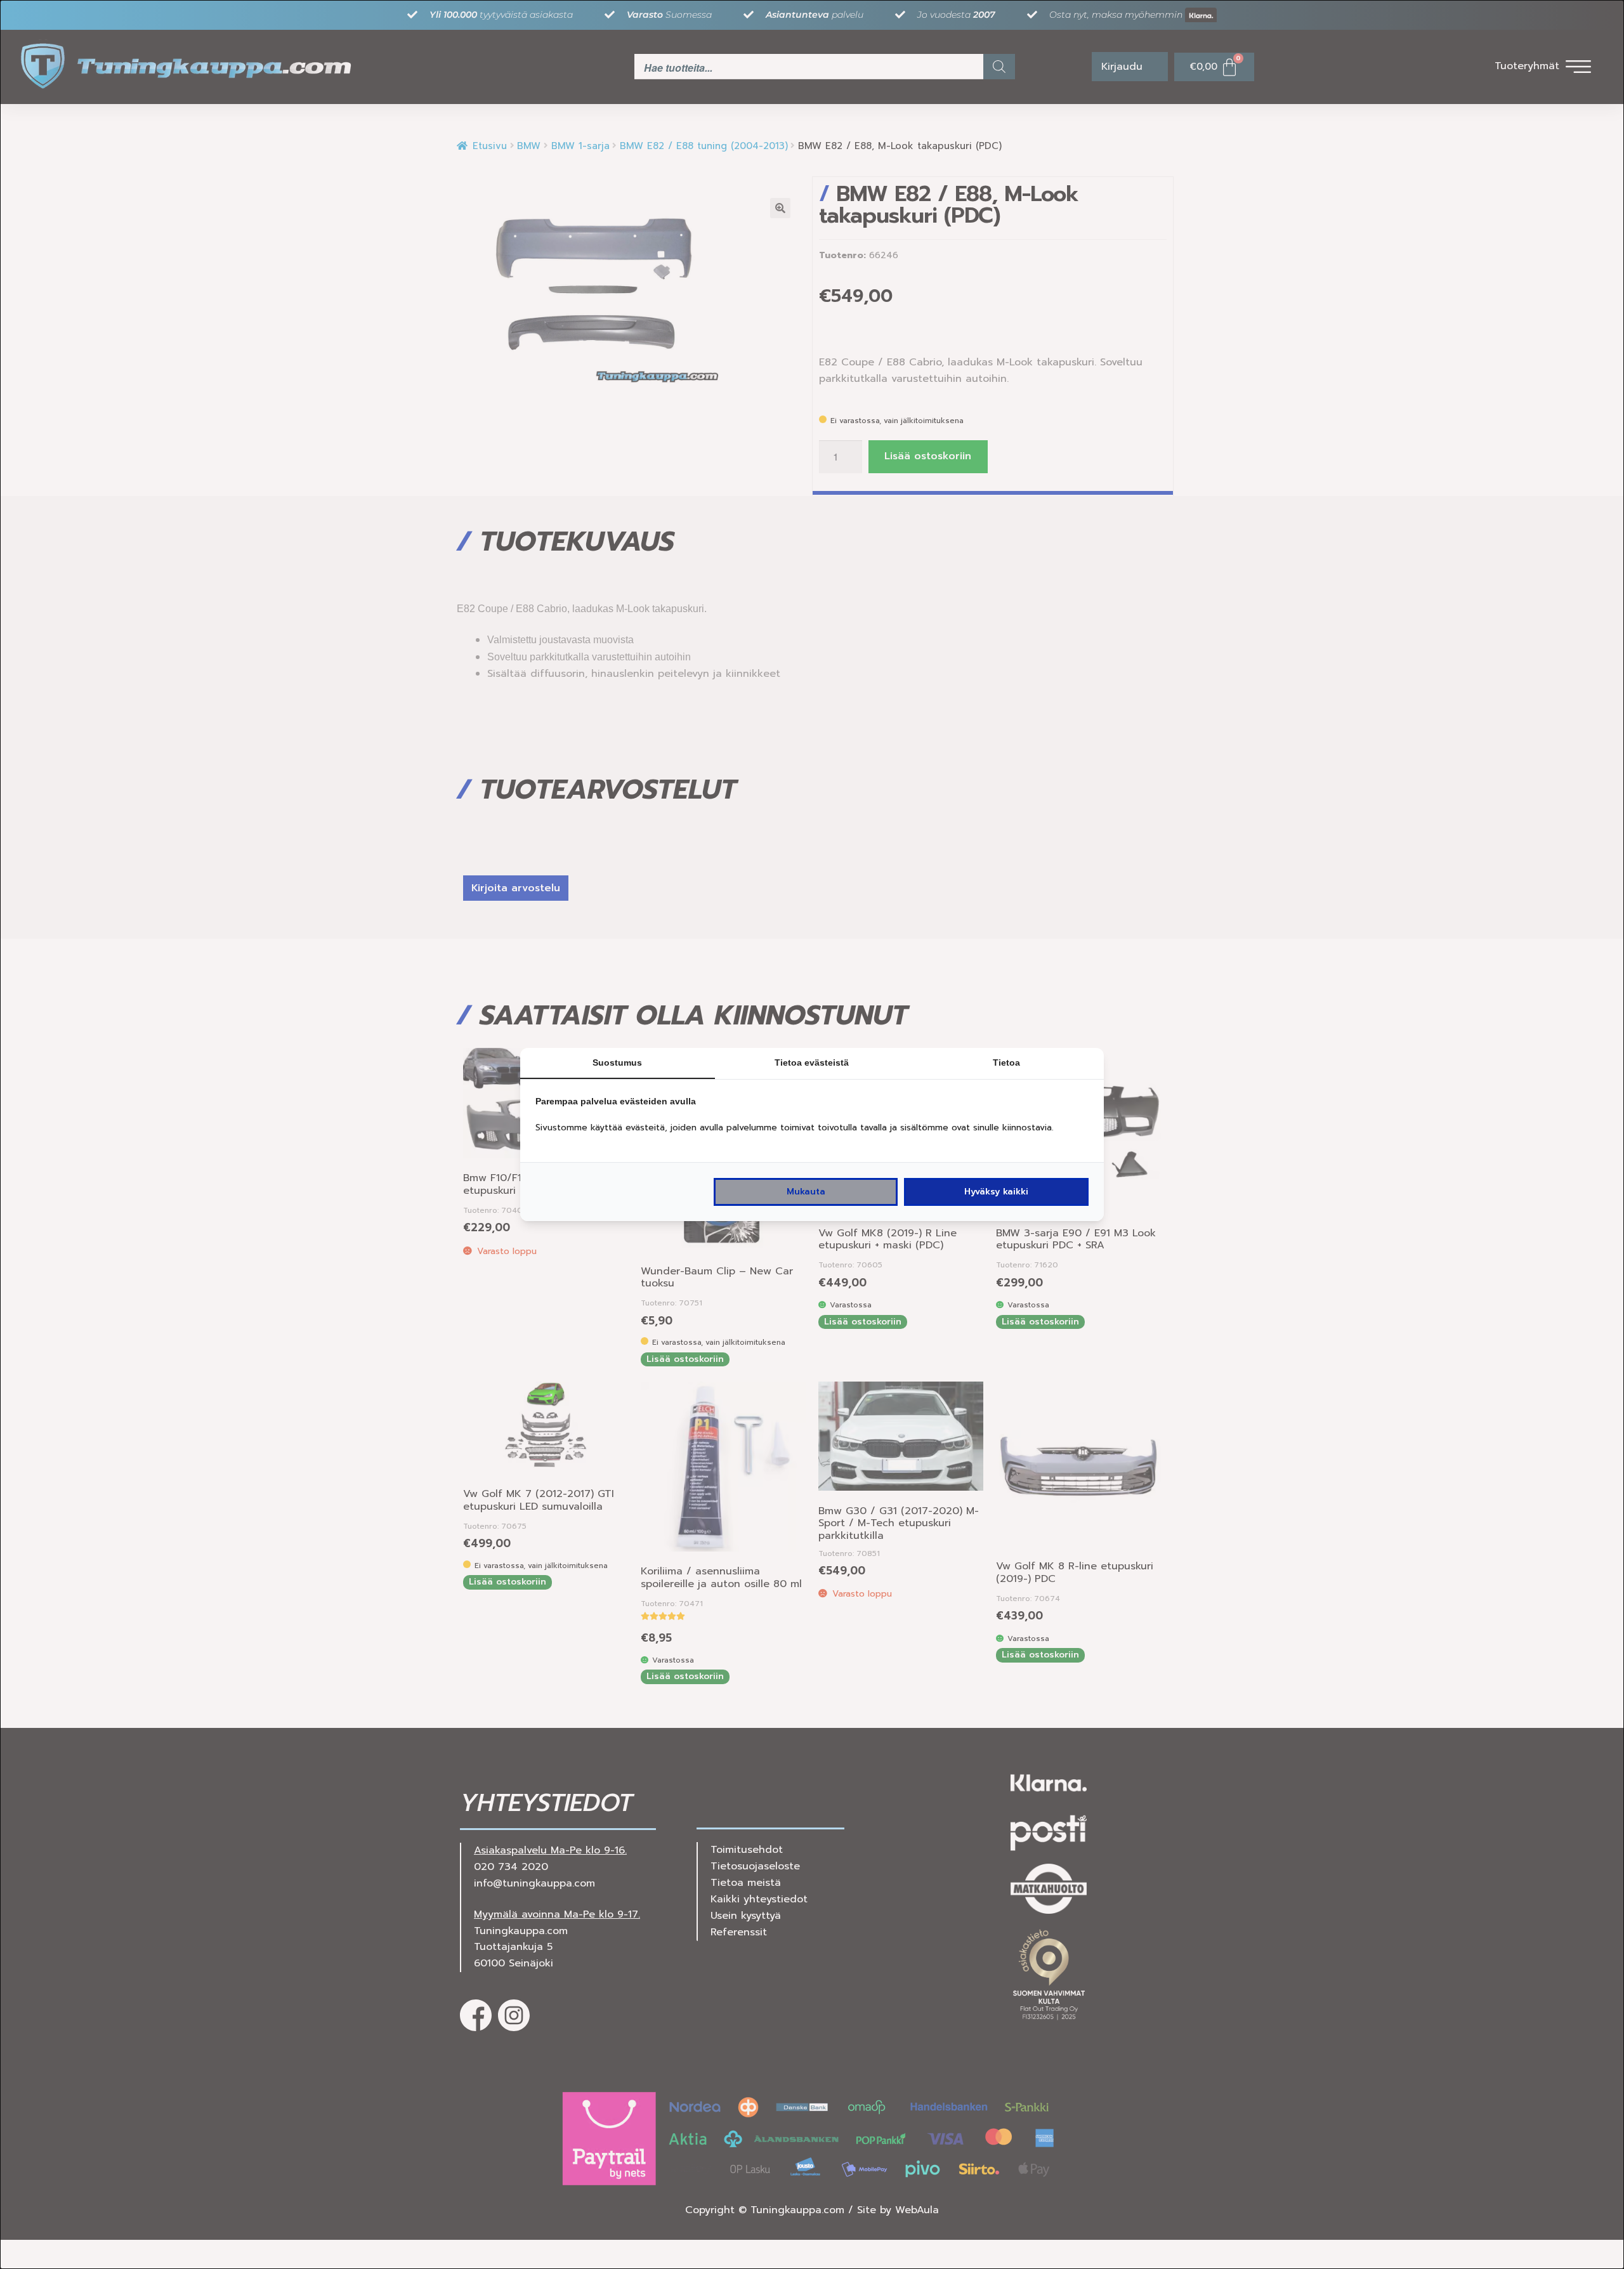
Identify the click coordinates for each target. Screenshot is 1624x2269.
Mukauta (806, 1192)
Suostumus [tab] (617, 1063)
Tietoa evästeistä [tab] (812, 1063)
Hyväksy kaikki (996, 1192)
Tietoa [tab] (1006, 1063)
